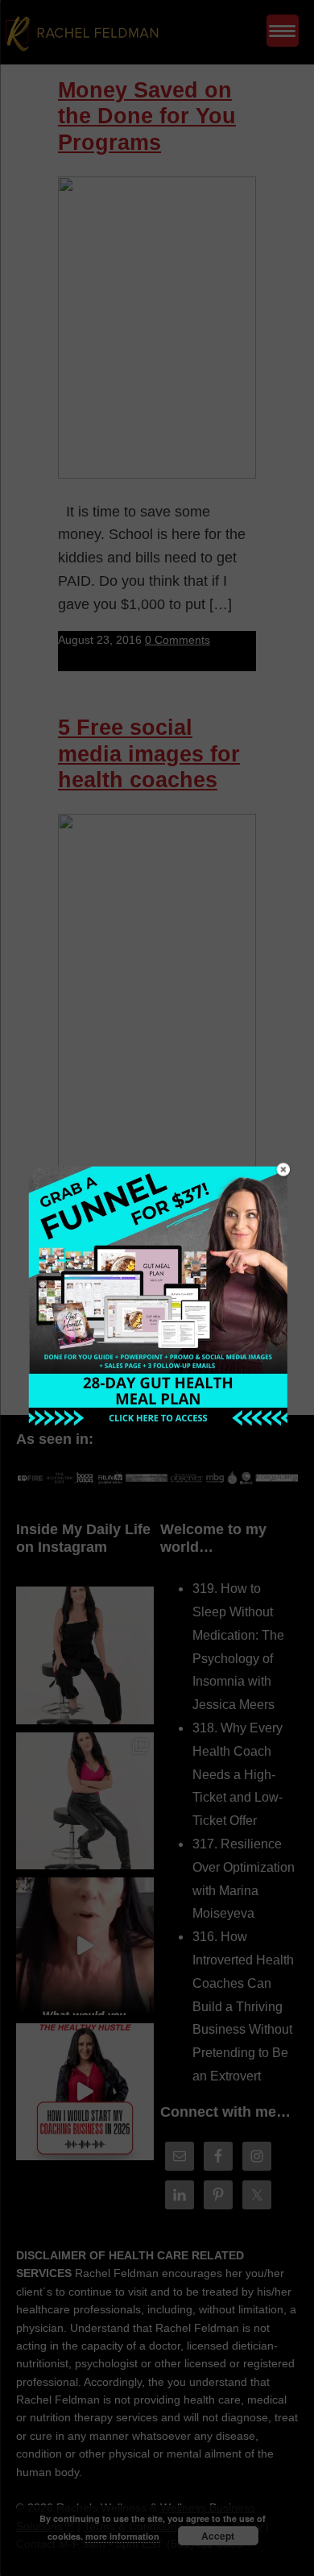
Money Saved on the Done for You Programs (147, 116)
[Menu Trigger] (283, 31)
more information (122, 2536)
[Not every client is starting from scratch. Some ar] (85, 1946)
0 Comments (178, 640)
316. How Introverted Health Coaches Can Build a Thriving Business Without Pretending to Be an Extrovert (243, 2006)
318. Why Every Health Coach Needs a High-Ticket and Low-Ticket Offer (238, 1774)
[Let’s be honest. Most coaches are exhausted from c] (85, 1655)
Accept (218, 2536)
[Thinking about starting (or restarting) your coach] (85, 2092)
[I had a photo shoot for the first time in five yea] (85, 1801)
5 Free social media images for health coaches (149, 754)
